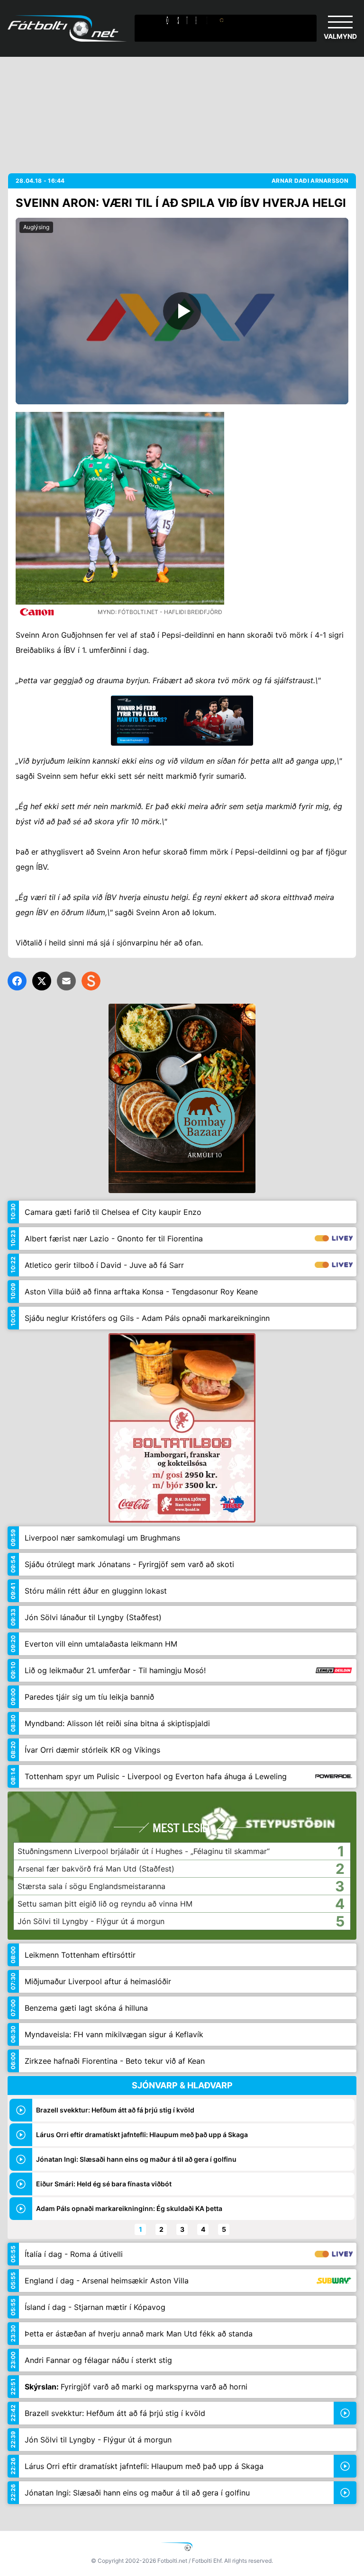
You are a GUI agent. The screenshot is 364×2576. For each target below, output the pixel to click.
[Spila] (182, 311)
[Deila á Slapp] (91, 981)
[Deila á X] (42, 981)
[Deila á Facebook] (17, 981)
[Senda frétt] (66, 981)
